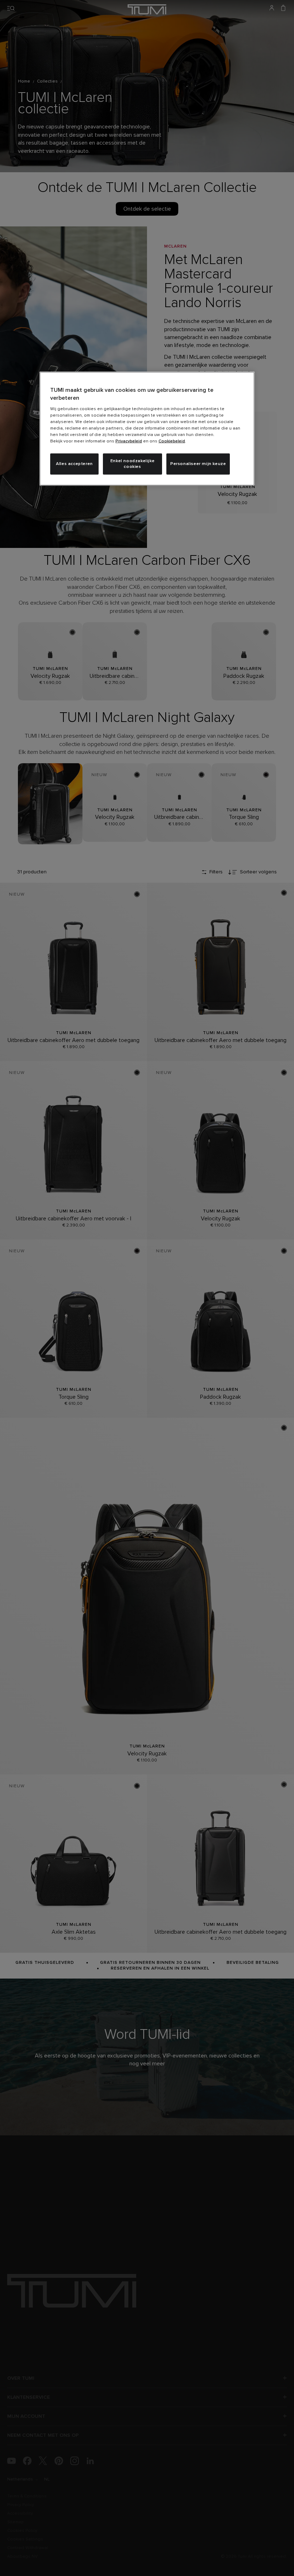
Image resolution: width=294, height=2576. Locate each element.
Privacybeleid (129, 441)
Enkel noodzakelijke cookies (132, 464)
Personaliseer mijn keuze (198, 464)
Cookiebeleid (172, 441)
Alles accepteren (74, 464)
